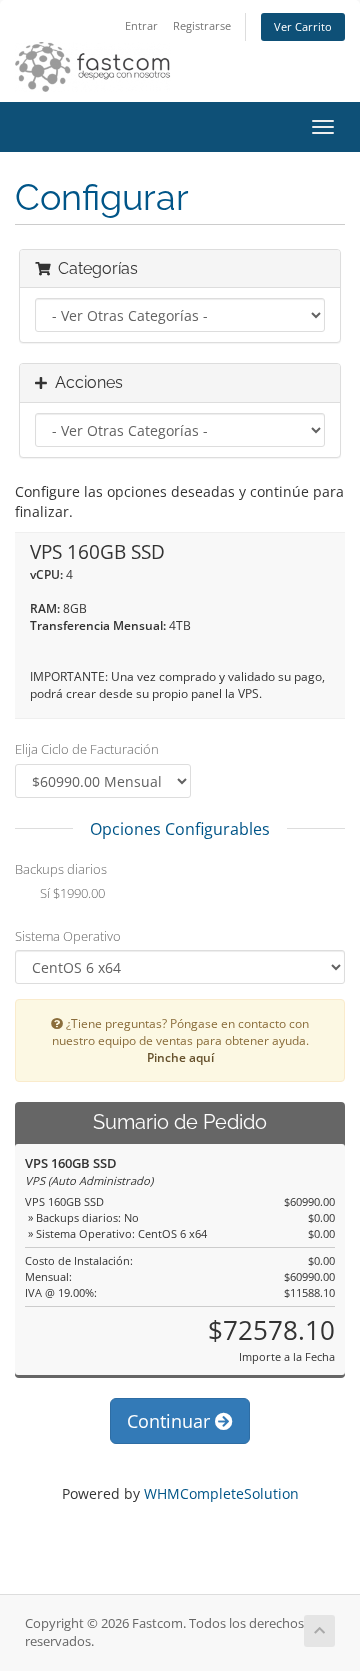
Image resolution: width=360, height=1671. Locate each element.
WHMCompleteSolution (221, 1493)
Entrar (141, 25)
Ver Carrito (303, 26)
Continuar (171, 1421)
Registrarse (202, 25)
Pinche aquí (180, 1057)
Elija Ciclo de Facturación (87, 749)
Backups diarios (61, 869)
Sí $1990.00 (71, 893)
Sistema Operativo (68, 936)
